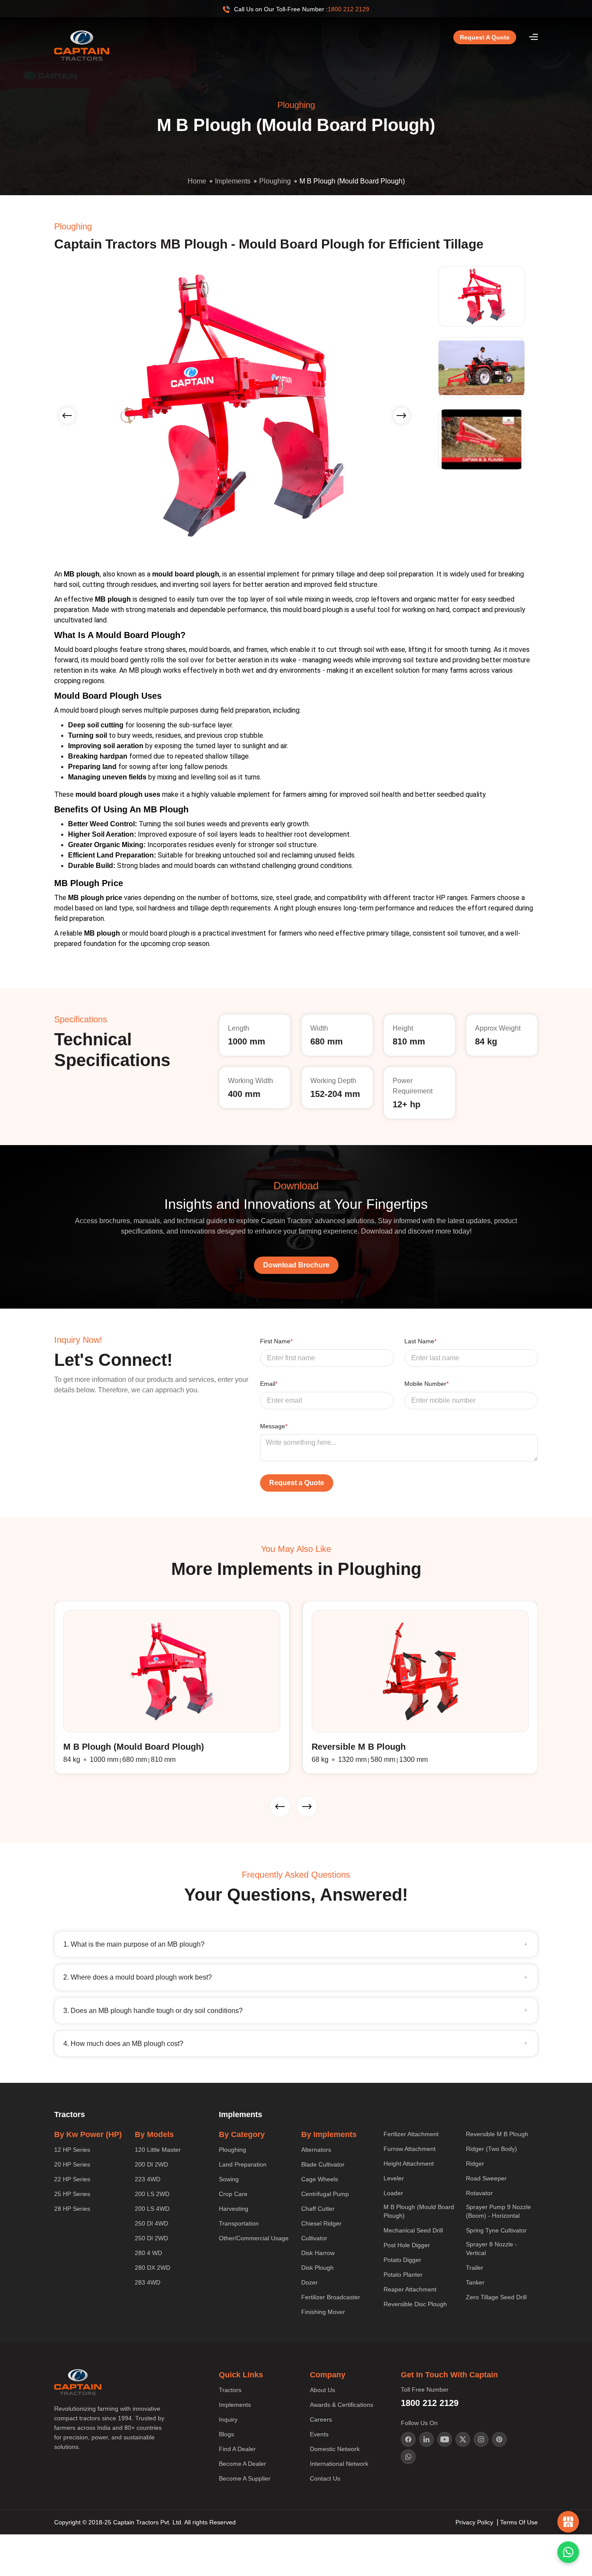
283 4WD (148, 2282)
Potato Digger (402, 2260)
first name (276, 1341)
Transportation (239, 2223)
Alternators (316, 2150)
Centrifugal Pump (325, 2194)
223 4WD (148, 2179)
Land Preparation (243, 2164)
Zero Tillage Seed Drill (496, 2297)
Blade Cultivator (323, 2164)
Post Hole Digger (407, 2245)
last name (420, 1341)
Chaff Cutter (318, 2209)
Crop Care (233, 2194)
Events (319, 2434)
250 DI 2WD (151, 2238)
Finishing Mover (323, 2312)
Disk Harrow (318, 2253)
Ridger (475, 2164)
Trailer (475, 2268)
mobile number (426, 1384)
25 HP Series (72, 2194)
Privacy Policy (474, 2522)
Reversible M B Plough (497, 2134)
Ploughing (275, 181)
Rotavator (479, 2193)
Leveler (394, 2178)
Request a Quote (485, 37)
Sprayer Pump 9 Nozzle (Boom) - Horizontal (498, 2211)
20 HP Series (72, 2164)
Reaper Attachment (410, 2289)
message (274, 1426)
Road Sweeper (486, 2178)
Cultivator (314, 2238)
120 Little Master (158, 2150)
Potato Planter (403, 2275)
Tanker (475, 2282)
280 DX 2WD (153, 2268)
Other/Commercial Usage (254, 2238)
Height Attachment (409, 2164)
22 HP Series (72, 2179)
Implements (233, 181)
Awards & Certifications (342, 2405)
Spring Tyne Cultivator (496, 2230)
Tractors (230, 2390)
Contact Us (325, 2478)
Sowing (229, 2179)
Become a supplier (245, 2478)
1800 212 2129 (348, 9)
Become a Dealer (242, 2464)
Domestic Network (335, 2449)
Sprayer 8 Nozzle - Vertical (491, 2249)
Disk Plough (317, 2268)
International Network (339, 2464)
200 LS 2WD (152, 2194)
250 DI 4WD (151, 2223)
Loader (393, 2193)
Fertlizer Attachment (411, 2134)
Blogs (226, 2434)
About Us (322, 2390)
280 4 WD (148, 2253)
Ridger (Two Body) (491, 2149)
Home (197, 181)
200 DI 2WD (151, 2164)
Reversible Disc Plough (415, 2304)
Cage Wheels (320, 2179)
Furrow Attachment (410, 2149)
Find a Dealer (237, 2449)
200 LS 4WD (152, 2209)
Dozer (309, 2282)
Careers (321, 2419)
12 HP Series (72, 2150)
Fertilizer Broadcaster (331, 2297)
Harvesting (234, 2209)
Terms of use (519, 2522)
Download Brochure (296, 1265)
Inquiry (228, 2419)
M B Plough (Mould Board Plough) (352, 181)
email (269, 1384)
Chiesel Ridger (321, 2223)
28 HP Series (72, 2209)
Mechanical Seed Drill (413, 2230)
